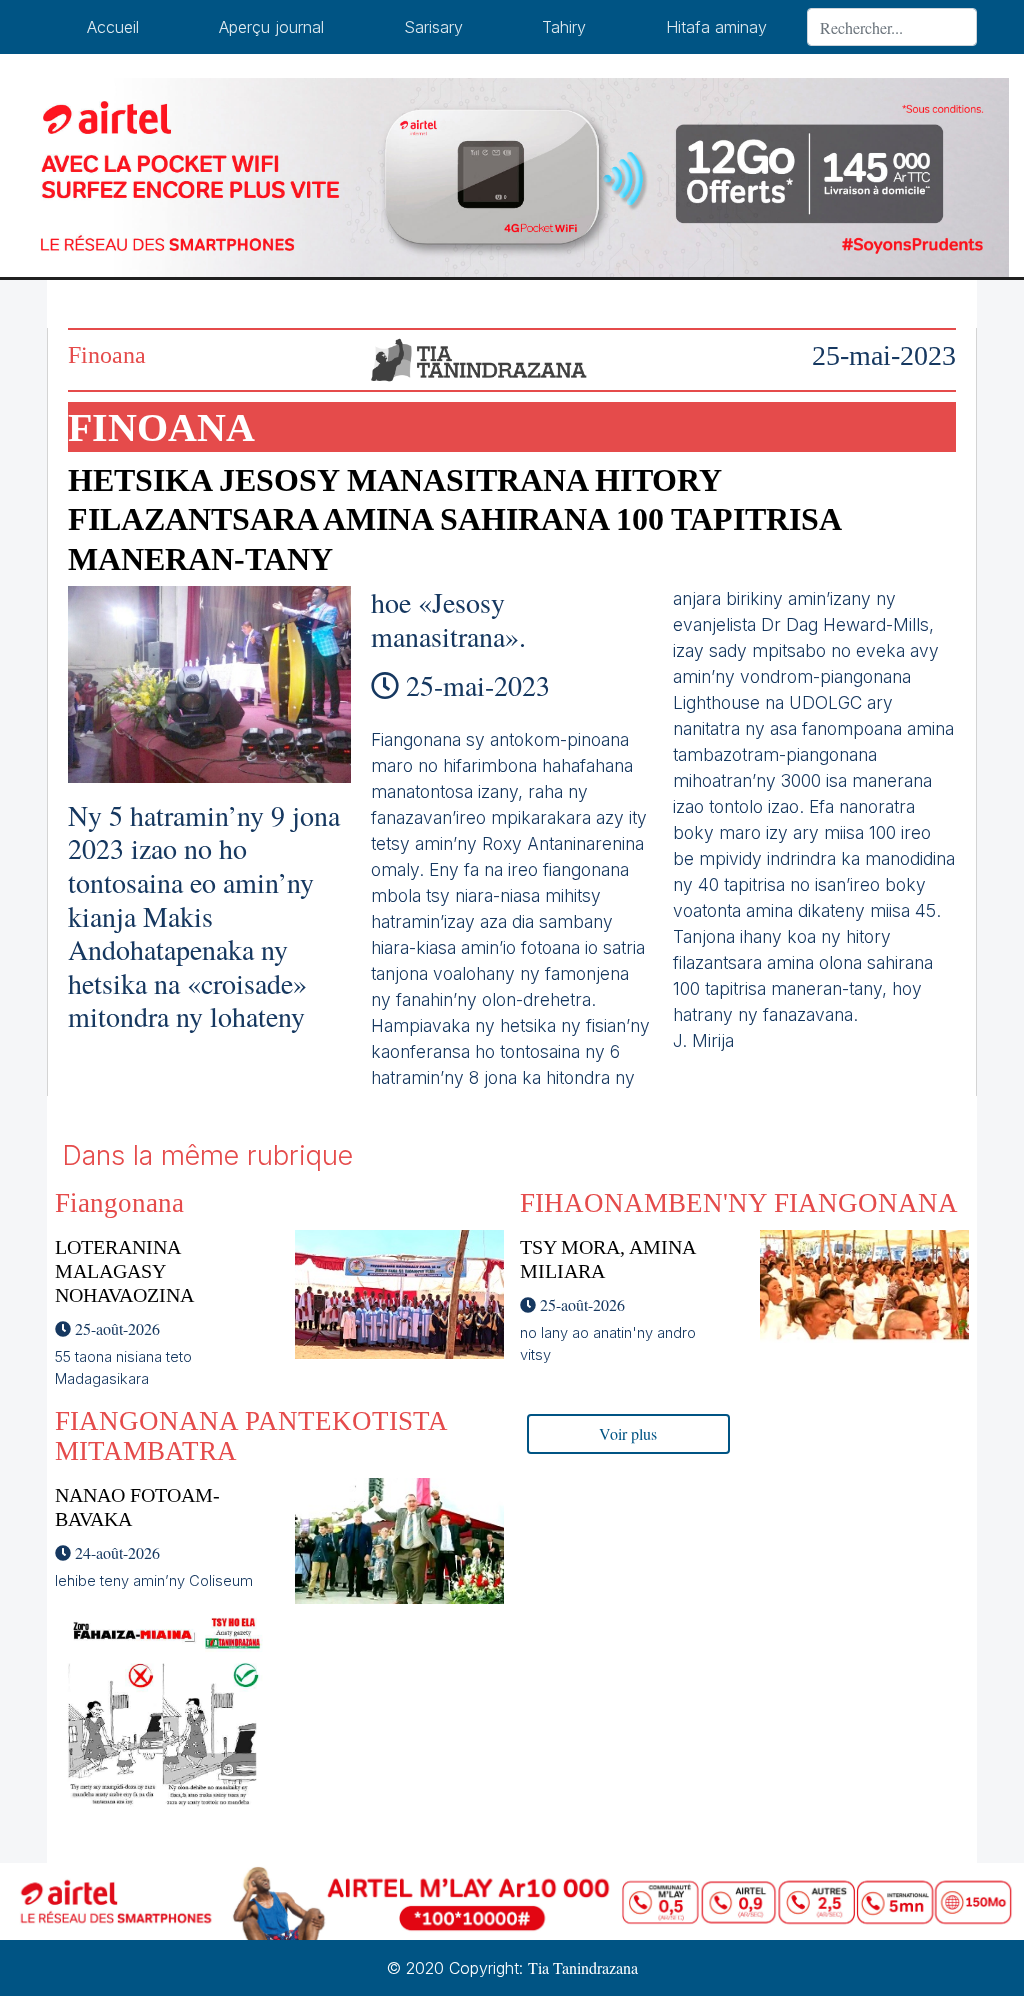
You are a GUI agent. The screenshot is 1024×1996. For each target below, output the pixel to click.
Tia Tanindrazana (583, 1967)
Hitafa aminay (716, 27)
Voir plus (628, 1433)
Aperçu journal (271, 27)
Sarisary (433, 27)
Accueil (113, 27)
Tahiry (564, 27)
